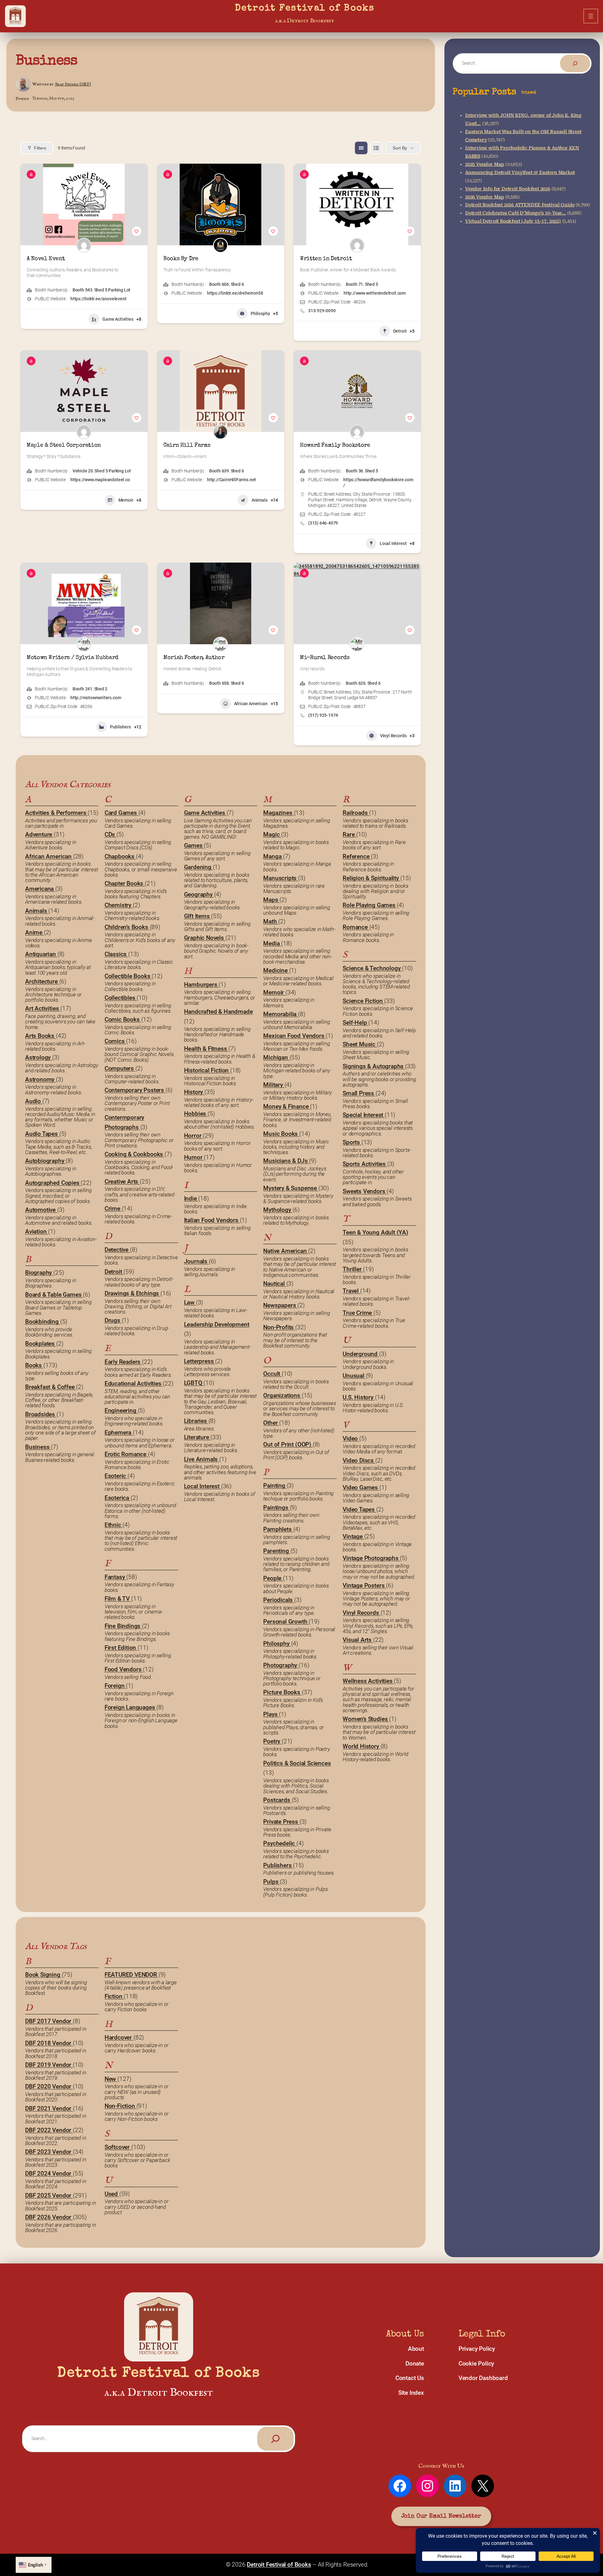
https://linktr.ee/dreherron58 (235, 293)
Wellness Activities (368, 1681)
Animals (260, 500)
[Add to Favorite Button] (137, 231)
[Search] (575, 63)
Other (271, 1423)
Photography (281, 1665)
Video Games (361, 1487)
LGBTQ (194, 1383)
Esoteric (116, 1476)
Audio (34, 1101)
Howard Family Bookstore (335, 445)
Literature (197, 1437)
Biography (39, 1273)
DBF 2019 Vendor (49, 2065)
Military (274, 1085)
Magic (272, 834)
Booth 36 (354, 471)
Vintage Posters (364, 1585)
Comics (115, 1041)
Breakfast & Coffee (51, 1387)
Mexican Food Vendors (294, 1036)
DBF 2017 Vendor (49, 2021)
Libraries (196, 1421)
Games (194, 845)
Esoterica (118, 1498)
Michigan (276, 1057)
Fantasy (115, 1577)
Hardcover (119, 2037)
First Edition (121, 1648)
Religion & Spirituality (371, 878)
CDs (111, 834)
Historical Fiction (207, 1070)
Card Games (122, 813)
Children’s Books (127, 927)
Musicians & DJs (286, 1161)
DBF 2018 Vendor (49, 2043)
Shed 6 (237, 284)
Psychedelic (280, 1843)
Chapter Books (125, 883)
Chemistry (119, 905)
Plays (271, 1714)
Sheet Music (360, 1044)
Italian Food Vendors (212, 1220)
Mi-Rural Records (325, 658)
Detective (117, 1250)
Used (112, 2194)
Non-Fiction (121, 2106)
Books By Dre (181, 259)
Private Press (281, 1822)
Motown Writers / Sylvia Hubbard (73, 658)
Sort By (400, 148)
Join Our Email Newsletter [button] (441, 2516)
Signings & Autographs (374, 1066)
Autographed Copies (53, 1183)
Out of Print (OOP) (288, 1444)
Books (34, 1365)
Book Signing (43, 1975)
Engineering (121, 1411)
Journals (196, 1261)
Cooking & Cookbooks (135, 1154)
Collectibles (121, 998)
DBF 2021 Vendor (49, 2108)
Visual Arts (358, 1640)
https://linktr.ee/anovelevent (98, 299)
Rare (349, 834)
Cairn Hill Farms (187, 445)
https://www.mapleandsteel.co (100, 480)
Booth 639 (219, 471)
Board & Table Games (54, 1295)
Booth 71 (354, 284)
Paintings (276, 1508)
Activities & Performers (56, 813)
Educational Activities (134, 1383)
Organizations (282, 1395)
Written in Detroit (326, 259)
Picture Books (282, 1692)
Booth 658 (219, 683)
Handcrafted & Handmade (218, 1012)
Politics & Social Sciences (297, 1763)
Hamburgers (201, 985)
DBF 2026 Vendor (49, 2217)
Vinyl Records (393, 736)
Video (351, 1438)
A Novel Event (46, 259)
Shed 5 (372, 284)
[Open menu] (591, 16)
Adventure (39, 834)
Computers (120, 1068)
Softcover (118, 2147)
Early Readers (123, 1362)
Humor (194, 1157)
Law (190, 1302)
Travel (351, 1291)
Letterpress (200, 1361)
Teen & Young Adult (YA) (375, 1232)
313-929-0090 (322, 311)
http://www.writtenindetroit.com (375, 293)
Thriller (353, 1269)
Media (272, 943)
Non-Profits (279, 1327)
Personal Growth (286, 1622)
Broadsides (41, 1414)
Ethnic (114, 1525)
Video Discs (359, 1460)
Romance (356, 927)
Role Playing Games (370, 905)
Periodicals (279, 1600)
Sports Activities (365, 1164)
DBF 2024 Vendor (49, 2173)
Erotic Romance (126, 1454)
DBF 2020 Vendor (49, 2086)
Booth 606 (219, 284)
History (194, 1092)
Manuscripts (281, 878)
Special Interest (364, 1115)
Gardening (198, 867)
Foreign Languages (131, 1707)
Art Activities (43, 1008)
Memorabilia (281, 1014)
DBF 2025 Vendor (49, 2195)
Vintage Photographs (371, 1558)
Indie (191, 1198)
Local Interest (393, 543)
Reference (357, 856)
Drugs (113, 1320)
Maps (271, 900)
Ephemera (119, 1432)
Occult (272, 1374)
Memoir (126, 500)
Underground (361, 1354)
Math (271, 921)
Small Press (359, 1093)
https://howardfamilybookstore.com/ (378, 482)
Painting (275, 1486)
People (273, 1578)
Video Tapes (359, 1509)
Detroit (400, 331)
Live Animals (202, 1459)
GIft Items (198, 916)
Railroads (356, 813)
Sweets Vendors (365, 1191)
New (111, 2079)
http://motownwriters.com (96, 698)
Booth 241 (82, 689)
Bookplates (41, 1344)
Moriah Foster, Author (194, 658)
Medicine (276, 970)
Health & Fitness (206, 1049)
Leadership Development (217, 1324)
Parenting (277, 1551)
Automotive (41, 1210)
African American (251, 704)
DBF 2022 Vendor (49, 2130)
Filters (40, 148)
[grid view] (361, 148)
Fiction (114, 1996)
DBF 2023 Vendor (49, 2152)
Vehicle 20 (83, 471)
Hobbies (196, 1114)
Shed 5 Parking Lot (112, 290)
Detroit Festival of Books (305, 9)
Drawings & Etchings (133, 1293)
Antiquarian (41, 954)
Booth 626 (356, 683)
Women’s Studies (366, 1719)
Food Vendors (124, 1669)
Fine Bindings (123, 1626)
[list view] (376, 148)
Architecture (42, 981)
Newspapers (280, 1305)
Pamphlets (278, 1529)
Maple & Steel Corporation (64, 445)
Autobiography (45, 1161)
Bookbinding (43, 1322)
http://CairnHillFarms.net (231, 480)
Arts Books (41, 1036)
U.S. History (359, 1397)
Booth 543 (82, 290)
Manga (273, 856)
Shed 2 (101, 689)
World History (361, 1746)
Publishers (120, 727)
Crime (113, 1209)
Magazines (278, 813)
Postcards (277, 1800)
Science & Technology (372, 968)
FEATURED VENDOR (132, 1975)
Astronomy (41, 1079)
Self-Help (356, 1023)
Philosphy (260, 313)
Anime (35, 932)
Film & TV (118, 1599)
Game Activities (118, 319)
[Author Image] (84, 245)
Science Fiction (363, 1001)
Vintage (353, 1536)
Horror (194, 1136)
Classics (116, 954)
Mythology (278, 1210)
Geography (199, 894)
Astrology (39, 1057)
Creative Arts (122, 1182)
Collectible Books (128, 976)
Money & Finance (287, 1106)
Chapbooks (120, 856)
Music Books (281, 1134)
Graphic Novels (205, 938)
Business (46, 61)
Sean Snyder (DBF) (73, 84)
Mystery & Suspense (291, 1188)
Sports (352, 1142)
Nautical (275, 1284)
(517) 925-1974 (323, 715)
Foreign (115, 1686)
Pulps (272, 1882)
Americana (40, 889)
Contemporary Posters (135, 1090)
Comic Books (123, 1019)
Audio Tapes (42, 1134)
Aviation (37, 1231)
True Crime (358, 1313)
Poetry (272, 1741)
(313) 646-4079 (323, 523)
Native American (286, 1251)
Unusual (354, 1376)
